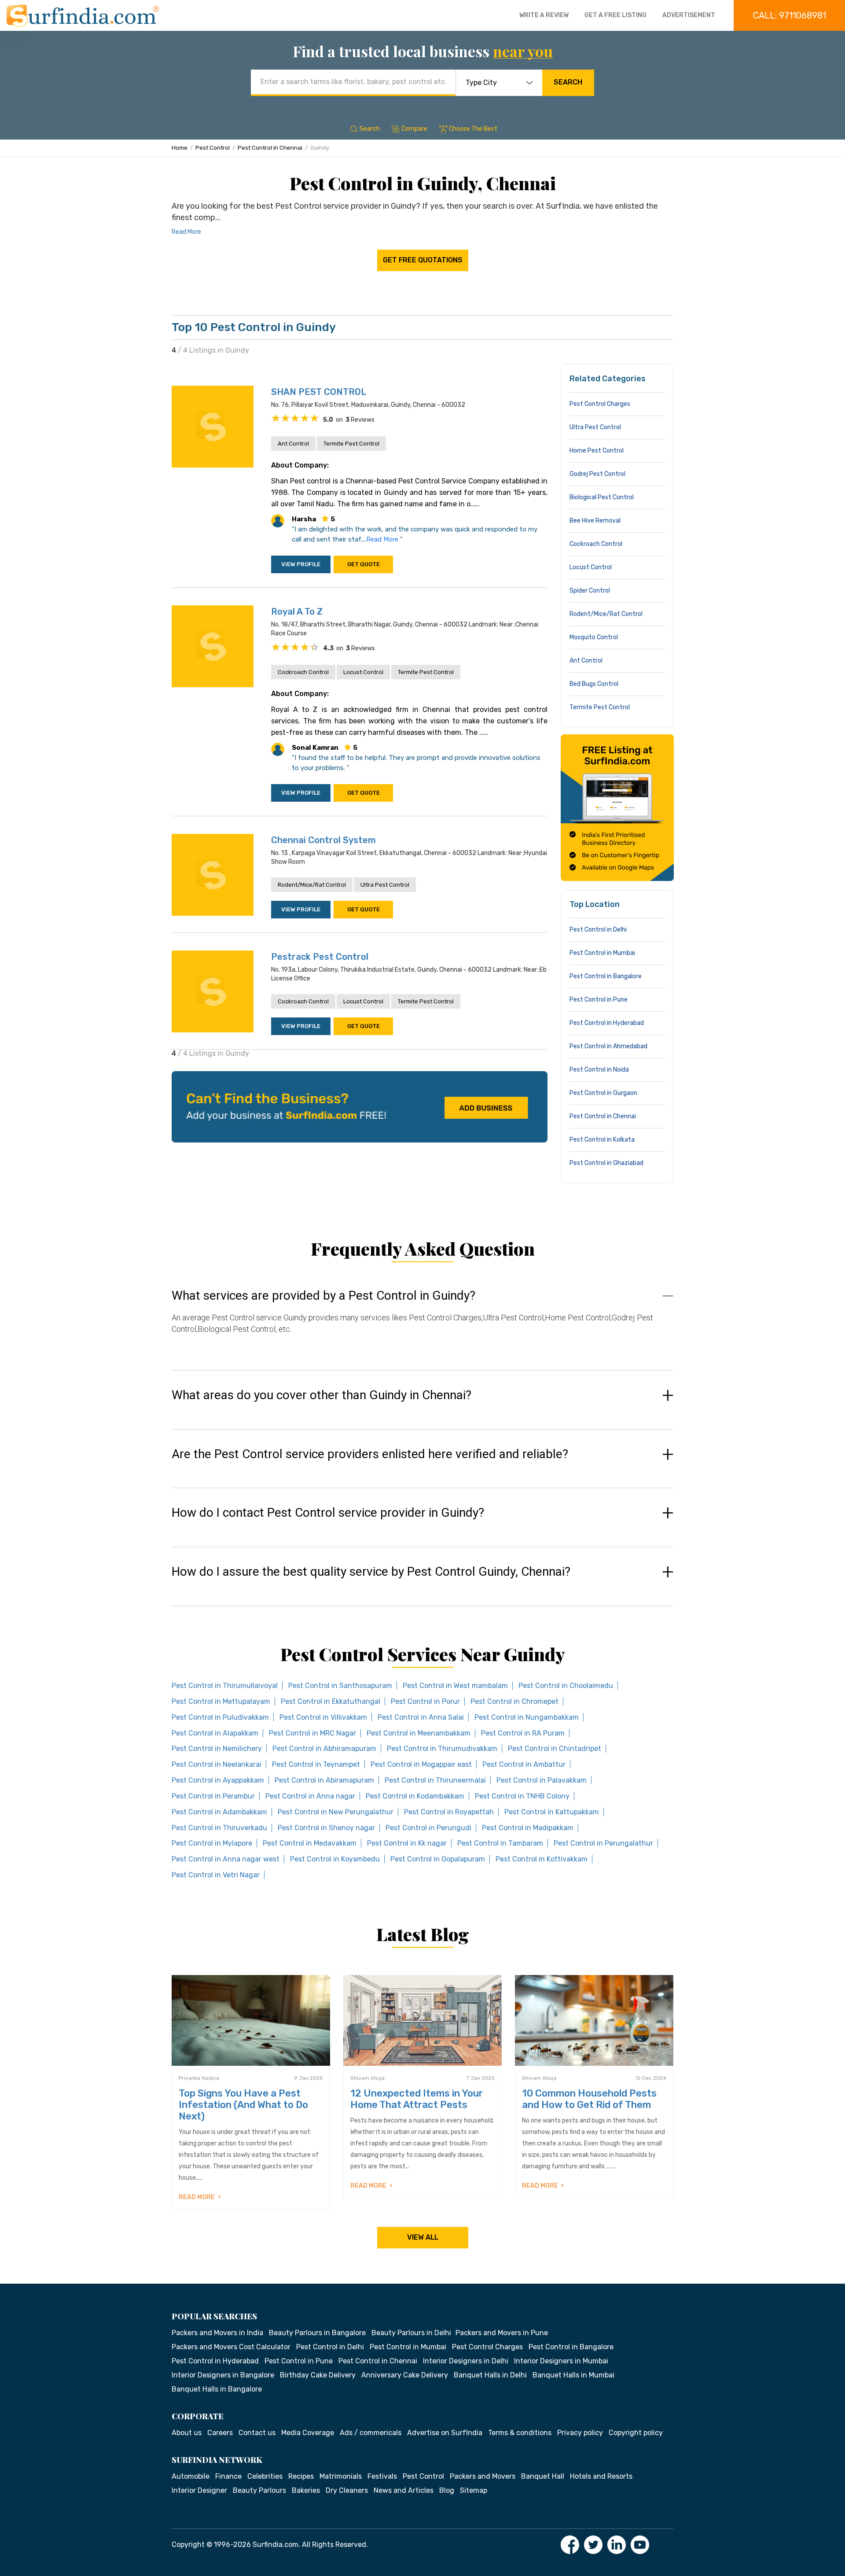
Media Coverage (308, 2433)
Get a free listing (615, 15)
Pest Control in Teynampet (316, 1764)
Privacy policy (580, 2433)
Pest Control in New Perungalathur (336, 1812)
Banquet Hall (543, 2476)
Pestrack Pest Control (320, 957)
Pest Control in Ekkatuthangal (331, 1701)
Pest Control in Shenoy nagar (326, 1828)
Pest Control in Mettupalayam (221, 1701)
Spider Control (590, 591)
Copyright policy (636, 2433)
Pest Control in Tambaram (500, 1843)
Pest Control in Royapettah (449, 1812)
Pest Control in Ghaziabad (606, 1163)
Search (568, 82)
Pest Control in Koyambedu (335, 1859)
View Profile (301, 564)
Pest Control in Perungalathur (603, 1843)
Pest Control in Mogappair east (421, 1764)
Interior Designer (199, 2490)
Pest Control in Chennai (270, 148)
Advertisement (689, 15)
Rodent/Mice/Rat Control (312, 885)
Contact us (257, 2433)
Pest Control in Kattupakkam (552, 1812)
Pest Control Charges (600, 404)
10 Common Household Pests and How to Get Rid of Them (589, 2099)
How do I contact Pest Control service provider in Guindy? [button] (328, 1513)
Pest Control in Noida (599, 1070)
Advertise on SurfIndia (445, 2433)
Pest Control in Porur (425, 1701)
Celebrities (265, 2476)
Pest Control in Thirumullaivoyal (225, 1686)
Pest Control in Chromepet (514, 1701)
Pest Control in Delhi (598, 930)
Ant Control (293, 444)
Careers (220, 2433)
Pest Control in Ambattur (524, 1764)
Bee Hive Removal (595, 521)
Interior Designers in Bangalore (223, 2375)
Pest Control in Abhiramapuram (324, 1749)
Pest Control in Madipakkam (528, 1828)
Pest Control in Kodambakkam (415, 1796)
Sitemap (474, 2490)
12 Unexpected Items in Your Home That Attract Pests (417, 2099)
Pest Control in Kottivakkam (542, 1859)
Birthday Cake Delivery (318, 2375)
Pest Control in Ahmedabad (608, 1046)
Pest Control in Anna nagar (310, 1796)
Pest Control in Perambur (213, 1796)
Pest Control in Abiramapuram (324, 1780)
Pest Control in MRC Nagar (312, 1733)
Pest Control (213, 148)
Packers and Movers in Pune (502, 2333)
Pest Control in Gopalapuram (438, 1859)
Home (180, 148)
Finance (228, 2476)
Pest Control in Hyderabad (607, 1023)
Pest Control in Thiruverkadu (219, 1828)
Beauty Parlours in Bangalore (317, 2333)
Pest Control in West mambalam (455, 1686)
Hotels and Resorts (601, 2476)
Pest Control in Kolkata (602, 1140)
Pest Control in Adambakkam (219, 1812)
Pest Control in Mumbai (602, 953)
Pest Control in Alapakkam (215, 1733)
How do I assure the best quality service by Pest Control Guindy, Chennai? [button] (371, 1572)
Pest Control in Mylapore (212, 1843)
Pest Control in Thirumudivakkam (442, 1749)
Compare (414, 129)
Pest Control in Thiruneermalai (435, 1780)
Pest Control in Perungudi (428, 1828)
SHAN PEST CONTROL (319, 392)
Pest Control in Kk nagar (407, 1843)
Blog (447, 2490)
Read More (186, 232)
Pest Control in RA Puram (523, 1733)
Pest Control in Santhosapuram (340, 1686)
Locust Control (363, 672)
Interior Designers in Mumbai (561, 2361)
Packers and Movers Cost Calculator (231, 2347)
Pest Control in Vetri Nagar (216, 1875)
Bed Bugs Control (594, 684)
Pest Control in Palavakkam (542, 1780)
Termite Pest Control (351, 444)
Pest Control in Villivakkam (323, 1717)
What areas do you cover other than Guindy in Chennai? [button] (321, 1395)
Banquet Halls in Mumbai (573, 2375)
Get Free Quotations (423, 260)
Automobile (191, 2476)
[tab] (422, 1321)
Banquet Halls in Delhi (490, 2375)
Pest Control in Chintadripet (555, 1749)
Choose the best (473, 129)
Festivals (382, 2476)
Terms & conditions (520, 2433)
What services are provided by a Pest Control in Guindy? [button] (323, 1296)
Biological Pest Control (602, 497)
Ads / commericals (371, 2433)
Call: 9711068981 (790, 15)
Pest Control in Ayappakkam (218, 1780)
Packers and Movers (483, 2476)
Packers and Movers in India (217, 2333)
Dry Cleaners (347, 2490)
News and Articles (404, 2490)
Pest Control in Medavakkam (310, 1843)
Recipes (301, 2476)
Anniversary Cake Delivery (405, 2375)
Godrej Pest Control (597, 474)
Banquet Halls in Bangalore (217, 2389)
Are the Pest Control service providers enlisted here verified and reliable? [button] (370, 1454)
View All (423, 2237)
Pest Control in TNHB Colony (522, 1796)
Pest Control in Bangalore (606, 976)
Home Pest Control (597, 451)
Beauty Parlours (259, 2490)
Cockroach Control (303, 672)
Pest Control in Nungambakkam (527, 1717)
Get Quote (364, 564)
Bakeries (306, 2490)
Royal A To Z (297, 612)
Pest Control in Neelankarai (217, 1764)
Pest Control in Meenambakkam (419, 1733)
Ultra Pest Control (385, 885)
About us (187, 2433)
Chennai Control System (323, 840)
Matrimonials (341, 2476)
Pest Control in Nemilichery (217, 1749)
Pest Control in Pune (599, 1000)
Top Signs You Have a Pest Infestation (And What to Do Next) (243, 2105)
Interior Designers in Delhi (466, 2361)
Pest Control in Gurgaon (603, 1093)
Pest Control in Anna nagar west (226, 1859)
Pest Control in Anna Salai (421, 1717)
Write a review (544, 15)
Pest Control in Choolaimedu (566, 1686)
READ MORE (197, 2197)
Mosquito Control (594, 637)
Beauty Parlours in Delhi (411, 2333)
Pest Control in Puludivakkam (220, 1717)
